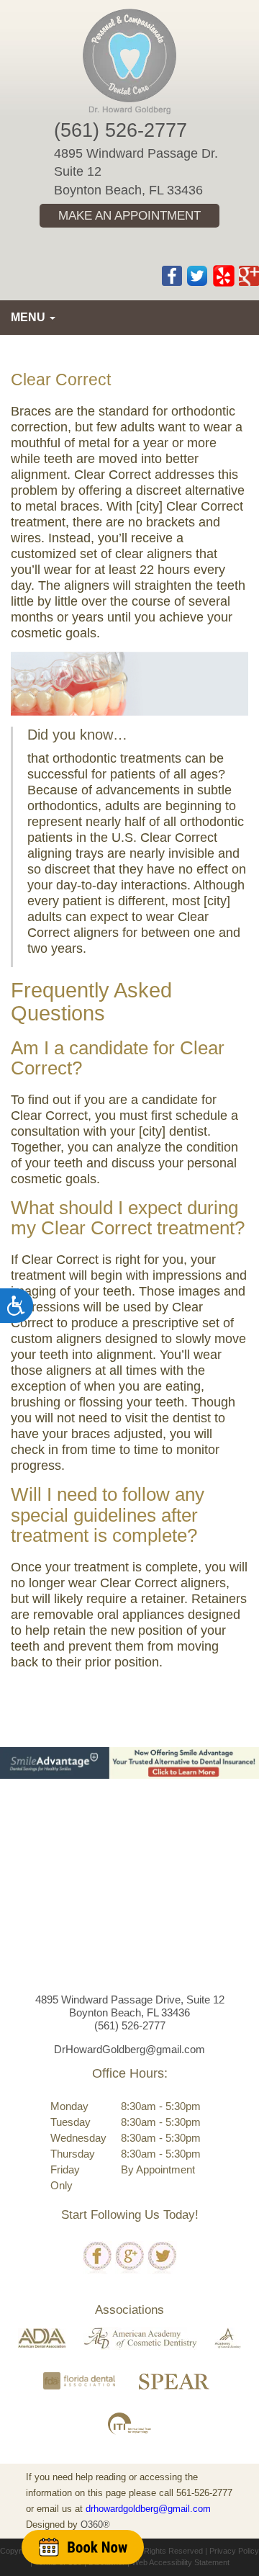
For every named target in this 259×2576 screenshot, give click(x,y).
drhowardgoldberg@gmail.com (148, 2509)
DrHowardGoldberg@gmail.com (129, 2049)
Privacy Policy (234, 2551)
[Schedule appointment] (83, 2547)
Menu (29, 317)
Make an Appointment (129, 216)
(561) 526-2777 (121, 130)
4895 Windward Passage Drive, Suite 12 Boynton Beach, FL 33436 (130, 2006)
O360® (95, 2525)
